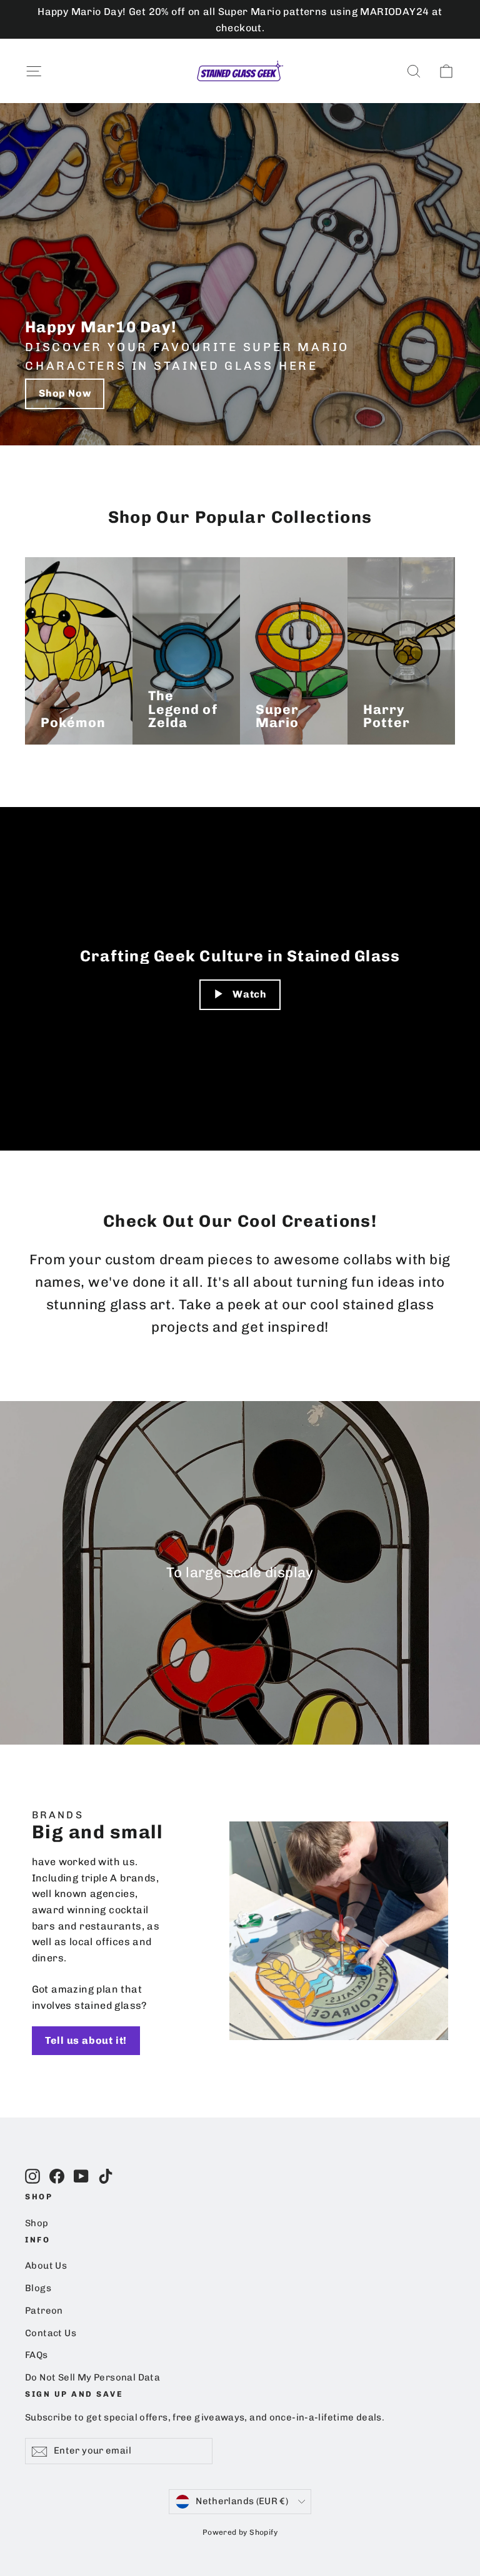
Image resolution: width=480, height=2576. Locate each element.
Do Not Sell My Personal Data (92, 2377)
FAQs (37, 2355)
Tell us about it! (86, 2040)
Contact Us (51, 2333)
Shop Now (65, 393)
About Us (46, 2266)
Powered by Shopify (240, 2532)
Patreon (44, 2311)
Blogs (38, 2288)
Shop (37, 2223)
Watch (250, 994)
